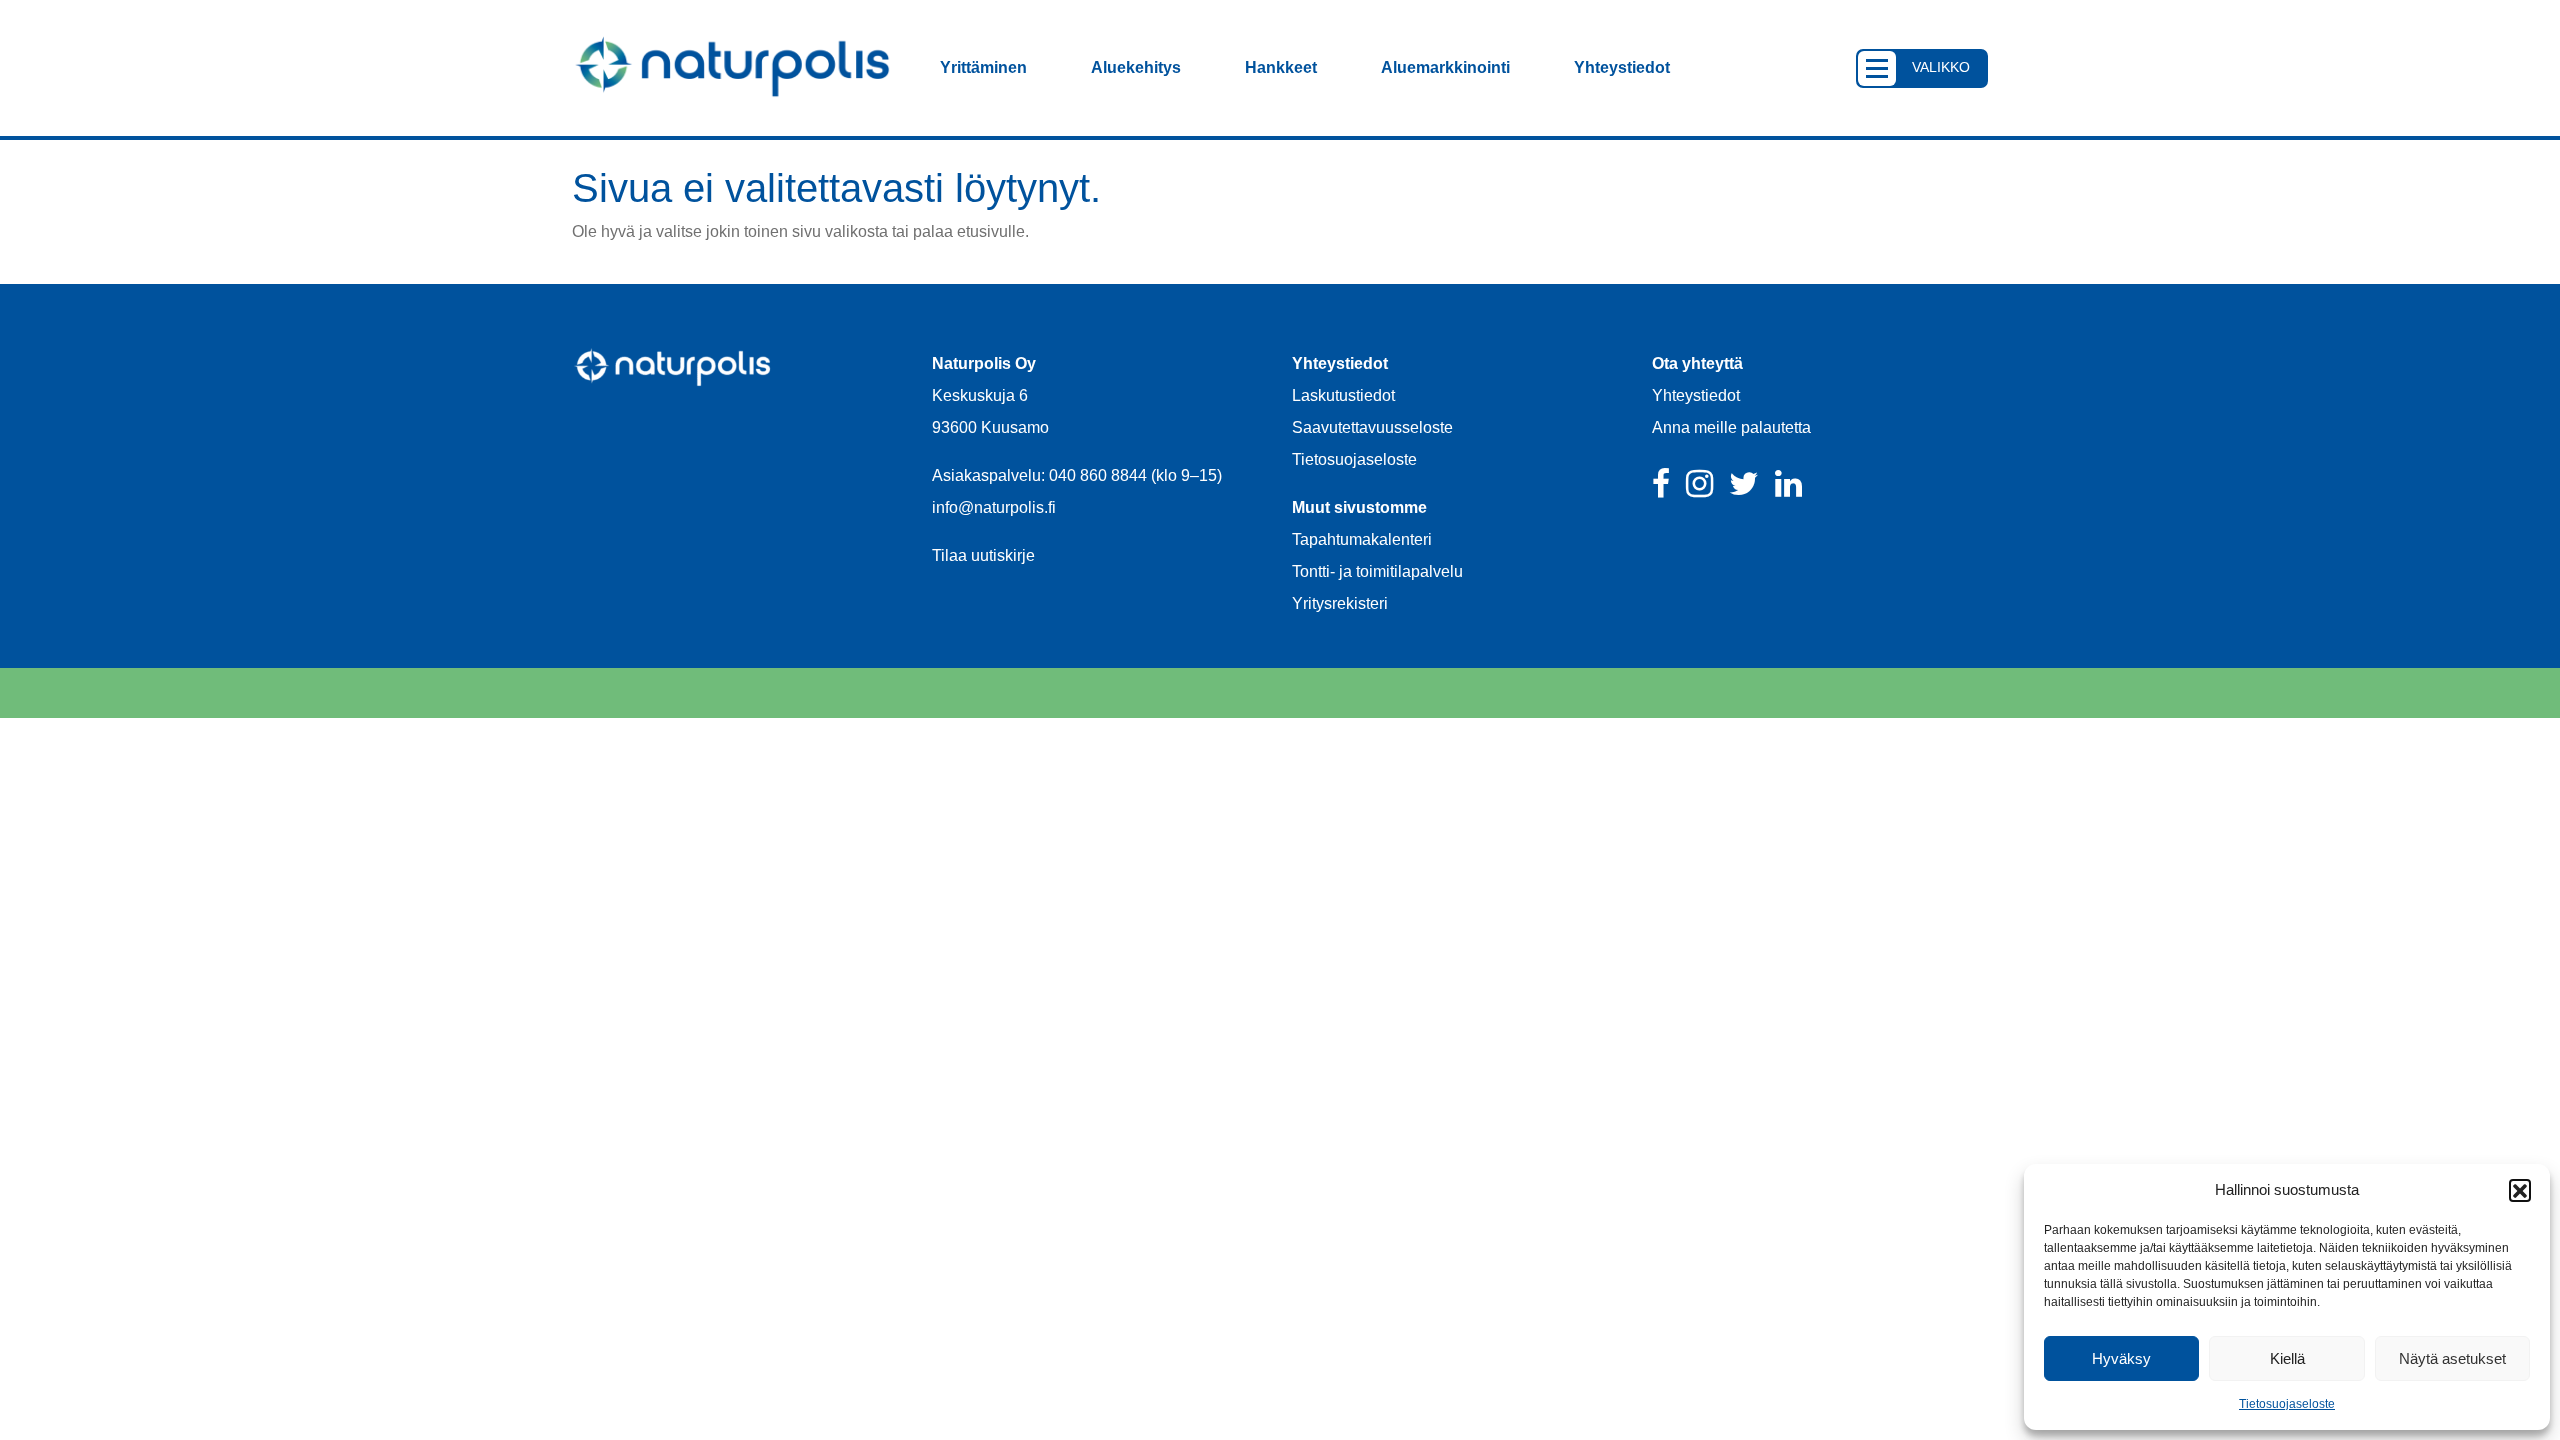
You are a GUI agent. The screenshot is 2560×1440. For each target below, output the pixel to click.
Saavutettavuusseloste (1372, 427)
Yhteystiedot (1622, 67)
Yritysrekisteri (1340, 603)
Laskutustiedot (1343, 395)
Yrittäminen (983, 67)
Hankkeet (1281, 67)
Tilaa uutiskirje (983, 555)
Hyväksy (2121, 1358)
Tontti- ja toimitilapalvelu (1377, 571)
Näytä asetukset (2452, 1358)
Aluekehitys (1136, 67)
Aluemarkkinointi (1445, 67)
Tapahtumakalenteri (1362, 539)
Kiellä (2287, 1358)
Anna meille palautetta (1731, 427)
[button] (2520, 1190)
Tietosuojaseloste (2287, 1404)
